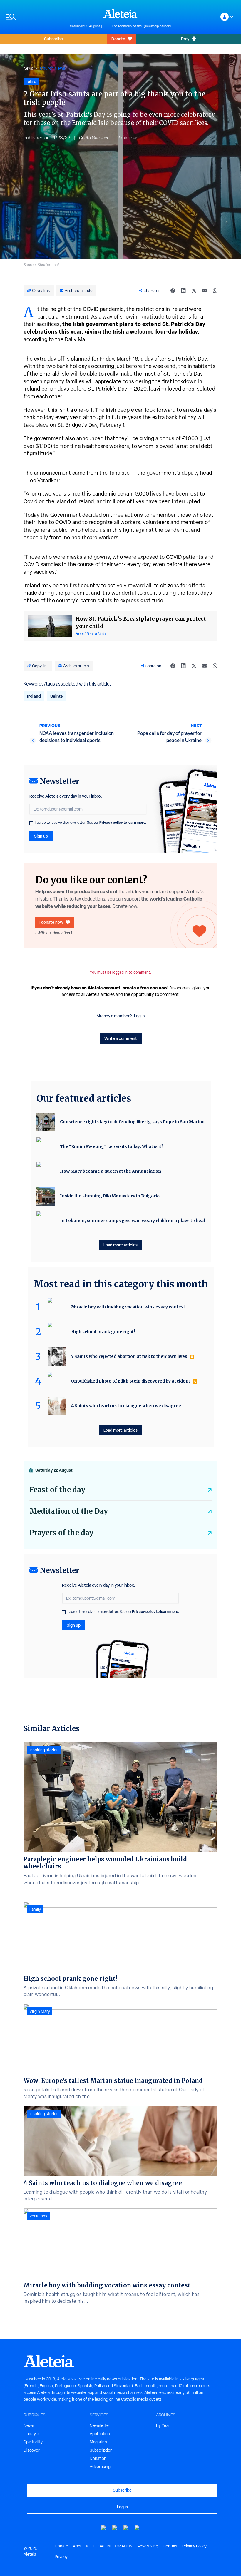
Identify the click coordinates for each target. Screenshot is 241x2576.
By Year (163, 2425)
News (28, 68)
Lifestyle (31, 2434)
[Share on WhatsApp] (215, 291)
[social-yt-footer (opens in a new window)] (104, 2528)
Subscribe (53, 39)
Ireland (34, 696)
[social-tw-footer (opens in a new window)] (126, 2528)
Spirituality (33, 2442)
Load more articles (120, 1245)
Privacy (61, 2557)
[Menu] (35, 17)
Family (35, 1909)
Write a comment (121, 1038)
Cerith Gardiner (94, 138)
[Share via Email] (205, 291)
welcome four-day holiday (164, 332)
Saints (56, 696)
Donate (118, 39)
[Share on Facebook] (173, 291)
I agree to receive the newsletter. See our (91, 823)
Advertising (100, 2467)
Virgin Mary (40, 2011)
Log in (139, 1016)
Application (100, 2434)
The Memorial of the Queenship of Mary (141, 26)
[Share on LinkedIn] (183, 291)
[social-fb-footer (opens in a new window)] (115, 2528)
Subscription (101, 2450)
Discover (32, 2450)
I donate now (51, 922)
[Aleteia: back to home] (120, 14)
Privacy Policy (194, 2546)
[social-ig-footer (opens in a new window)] (137, 2528)
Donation (98, 2458)
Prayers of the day (61, 1533)
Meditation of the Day (69, 1511)
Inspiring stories (44, 1750)
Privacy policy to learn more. (123, 822)
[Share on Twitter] (194, 291)
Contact (170, 2546)
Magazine (98, 2442)
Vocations (38, 2216)
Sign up (41, 836)
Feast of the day (57, 1490)
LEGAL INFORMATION (113, 2546)
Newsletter (100, 2425)
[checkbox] (31, 823)
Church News (53, 68)
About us (81, 2546)
